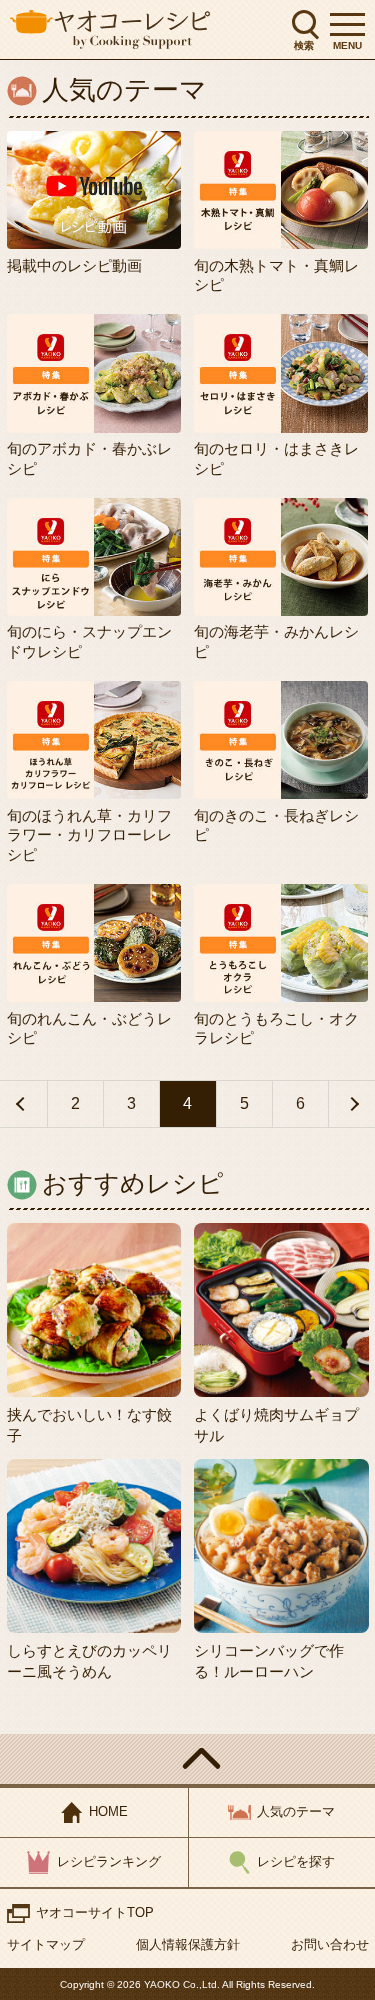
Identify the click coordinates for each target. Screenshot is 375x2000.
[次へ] (352, 1104)
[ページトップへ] (187, 1759)
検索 (304, 45)
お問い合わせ (330, 1944)
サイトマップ (46, 1944)
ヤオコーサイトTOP (95, 1912)
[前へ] (23, 1104)
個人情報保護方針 (188, 1944)
